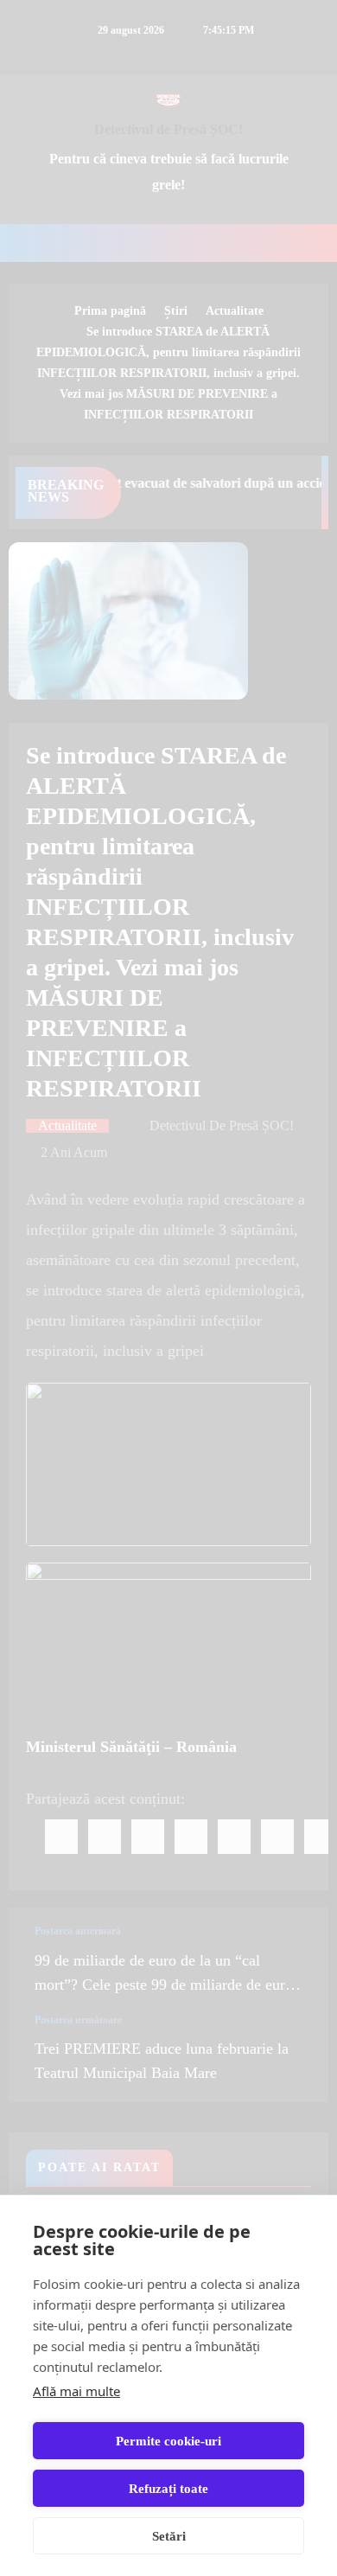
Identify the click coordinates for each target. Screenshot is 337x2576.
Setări (169, 2536)
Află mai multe (76, 2391)
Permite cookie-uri (168, 2441)
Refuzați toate (168, 2489)
